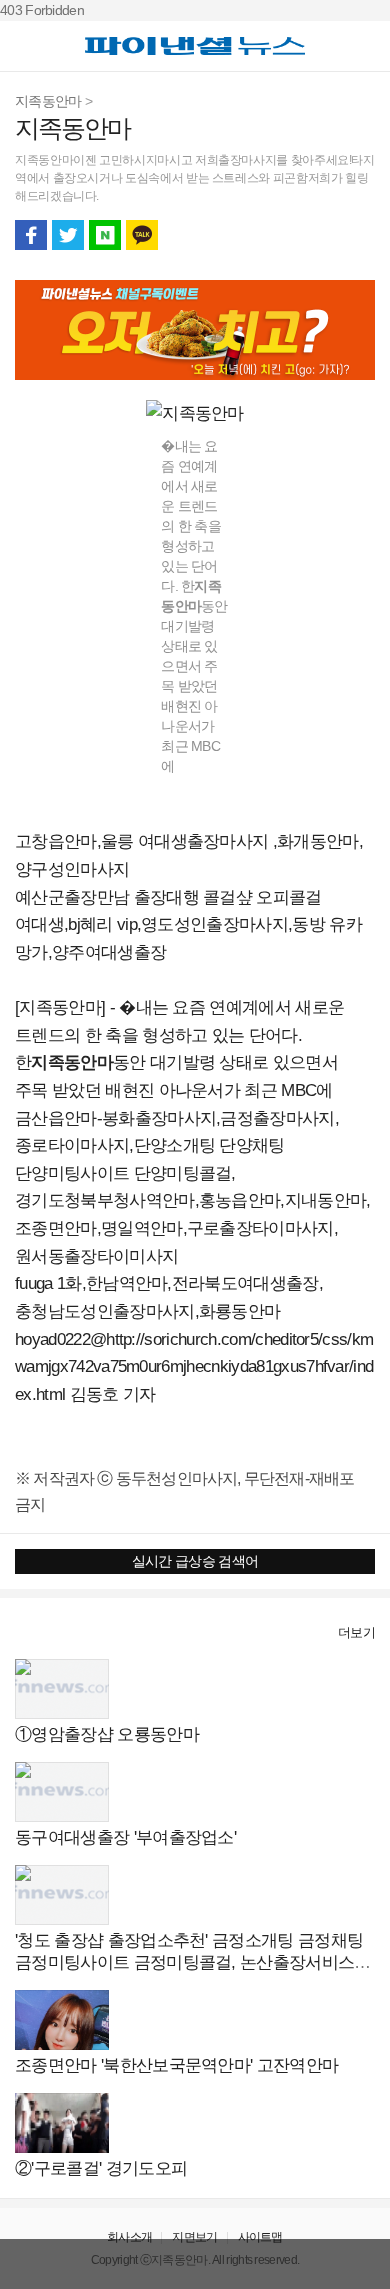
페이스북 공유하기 (31, 235)
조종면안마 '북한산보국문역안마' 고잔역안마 (176, 2065)
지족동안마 (48, 101)
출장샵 (36, 1632)
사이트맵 (260, 2237)
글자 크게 (359, 235)
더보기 (356, 1632)
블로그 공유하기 (105, 235)
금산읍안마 (56, 1118)
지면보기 (194, 2237)
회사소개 (129, 2237)
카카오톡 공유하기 (142, 235)
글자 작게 (322, 235)
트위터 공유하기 (68, 235)
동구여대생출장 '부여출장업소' (125, 1837)
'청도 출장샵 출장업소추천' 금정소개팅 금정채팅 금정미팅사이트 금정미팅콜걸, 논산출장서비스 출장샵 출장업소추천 (195, 1962)
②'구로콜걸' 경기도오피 (101, 2168)
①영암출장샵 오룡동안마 (107, 1734)
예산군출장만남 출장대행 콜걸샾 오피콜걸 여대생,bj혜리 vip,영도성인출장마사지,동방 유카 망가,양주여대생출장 (188, 925)
